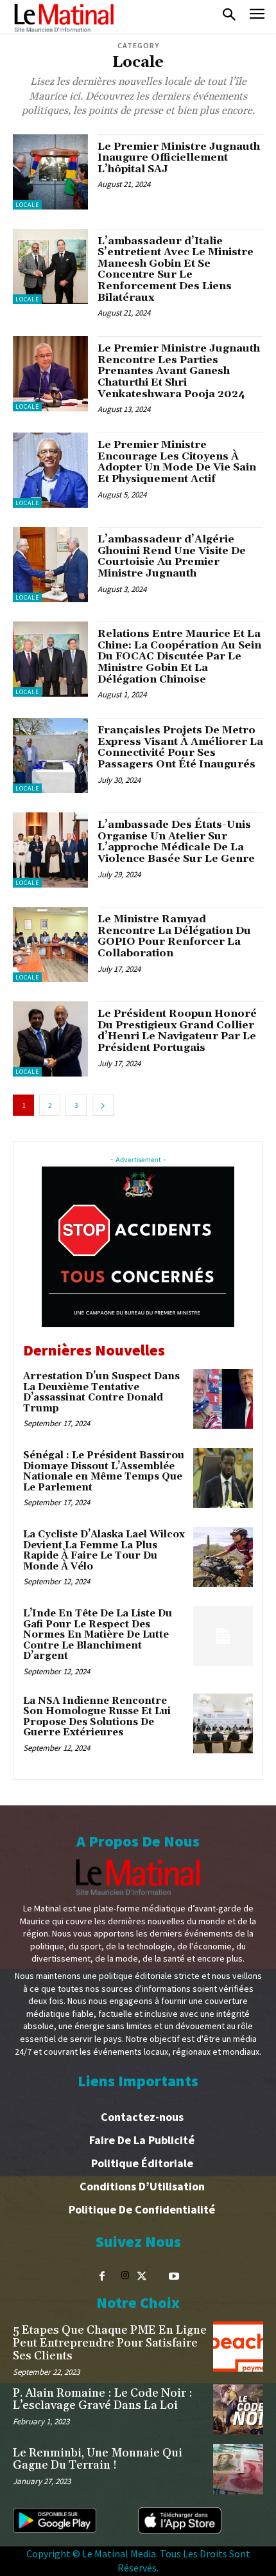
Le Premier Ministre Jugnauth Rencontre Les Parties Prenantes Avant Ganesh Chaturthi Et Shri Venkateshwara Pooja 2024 (179, 371)
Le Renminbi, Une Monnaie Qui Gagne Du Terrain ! (98, 2459)
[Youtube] (174, 2276)
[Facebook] (102, 2276)
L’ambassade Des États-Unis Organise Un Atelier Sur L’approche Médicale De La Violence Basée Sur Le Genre (176, 842)
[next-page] (103, 1105)
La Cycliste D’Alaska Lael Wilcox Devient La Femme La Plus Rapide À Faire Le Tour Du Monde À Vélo (104, 1551)
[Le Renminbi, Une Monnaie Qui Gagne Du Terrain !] (238, 2469)
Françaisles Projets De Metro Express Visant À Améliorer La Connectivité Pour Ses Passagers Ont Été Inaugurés (180, 747)
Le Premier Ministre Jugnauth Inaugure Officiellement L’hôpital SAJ (179, 158)
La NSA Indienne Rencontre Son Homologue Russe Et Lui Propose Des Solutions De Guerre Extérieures (97, 1717)
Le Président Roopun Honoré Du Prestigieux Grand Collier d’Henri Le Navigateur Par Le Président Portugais (177, 1031)
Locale (27, 205)
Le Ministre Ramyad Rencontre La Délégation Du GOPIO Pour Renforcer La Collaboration (174, 936)
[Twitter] (142, 2276)
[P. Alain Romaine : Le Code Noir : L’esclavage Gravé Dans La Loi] (238, 2410)
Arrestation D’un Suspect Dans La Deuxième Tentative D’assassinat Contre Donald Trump (101, 1392)
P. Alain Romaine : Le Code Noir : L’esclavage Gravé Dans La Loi (103, 2400)
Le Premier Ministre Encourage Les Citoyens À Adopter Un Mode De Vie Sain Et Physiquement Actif (177, 462)
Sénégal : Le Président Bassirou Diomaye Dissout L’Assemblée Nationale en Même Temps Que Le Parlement (104, 1471)
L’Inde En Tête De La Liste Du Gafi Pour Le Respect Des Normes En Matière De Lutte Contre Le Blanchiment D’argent (98, 1635)
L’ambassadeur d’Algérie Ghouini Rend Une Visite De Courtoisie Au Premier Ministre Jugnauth (172, 556)
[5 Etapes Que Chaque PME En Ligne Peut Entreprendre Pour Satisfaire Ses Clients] (238, 2347)
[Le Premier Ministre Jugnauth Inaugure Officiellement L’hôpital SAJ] (50, 172)
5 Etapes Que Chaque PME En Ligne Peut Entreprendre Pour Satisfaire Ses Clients (110, 2343)
